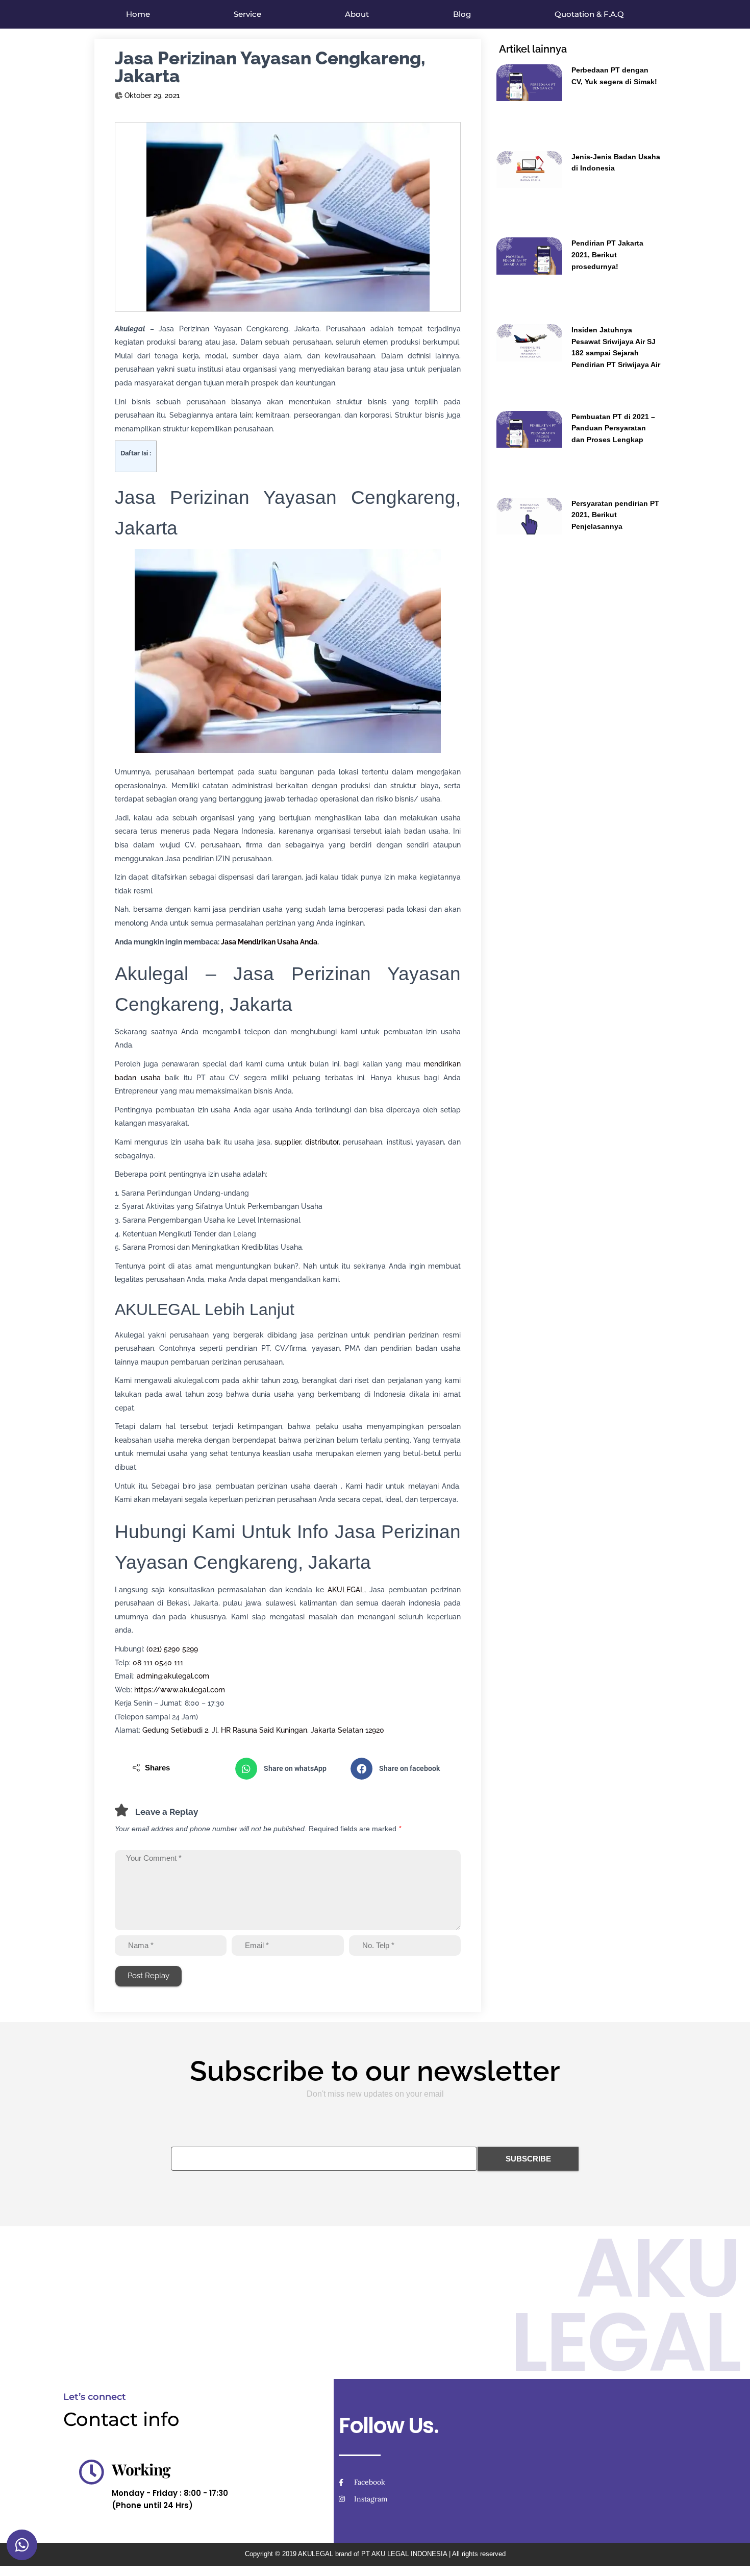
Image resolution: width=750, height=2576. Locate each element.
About (357, 14)
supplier (288, 1142)
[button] (288, 1769)
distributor (322, 1142)
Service (247, 14)
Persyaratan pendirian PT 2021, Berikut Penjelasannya (615, 515)
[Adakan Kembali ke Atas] (730, 2556)
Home (138, 14)
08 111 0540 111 (158, 1663)
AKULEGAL (346, 1590)
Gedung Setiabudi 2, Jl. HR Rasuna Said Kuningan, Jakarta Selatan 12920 (263, 1730)
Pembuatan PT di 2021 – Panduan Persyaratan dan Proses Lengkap (613, 428)
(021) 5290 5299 (172, 1649)
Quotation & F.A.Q (589, 14)
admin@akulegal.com (173, 1676)
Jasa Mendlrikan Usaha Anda (269, 942)
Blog (462, 14)
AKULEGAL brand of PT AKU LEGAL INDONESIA (372, 2554)
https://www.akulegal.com (180, 1690)
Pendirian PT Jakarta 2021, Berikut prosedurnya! (607, 254)
